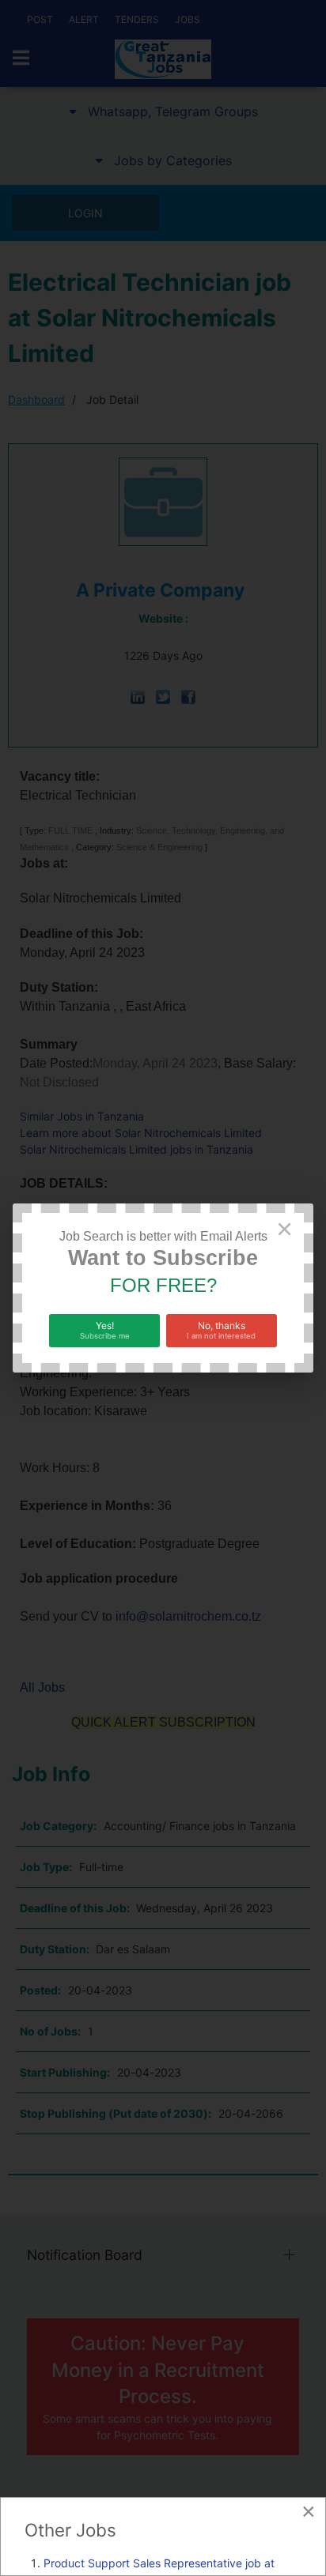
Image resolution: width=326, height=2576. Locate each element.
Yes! (105, 1330)
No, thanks (221, 1330)
